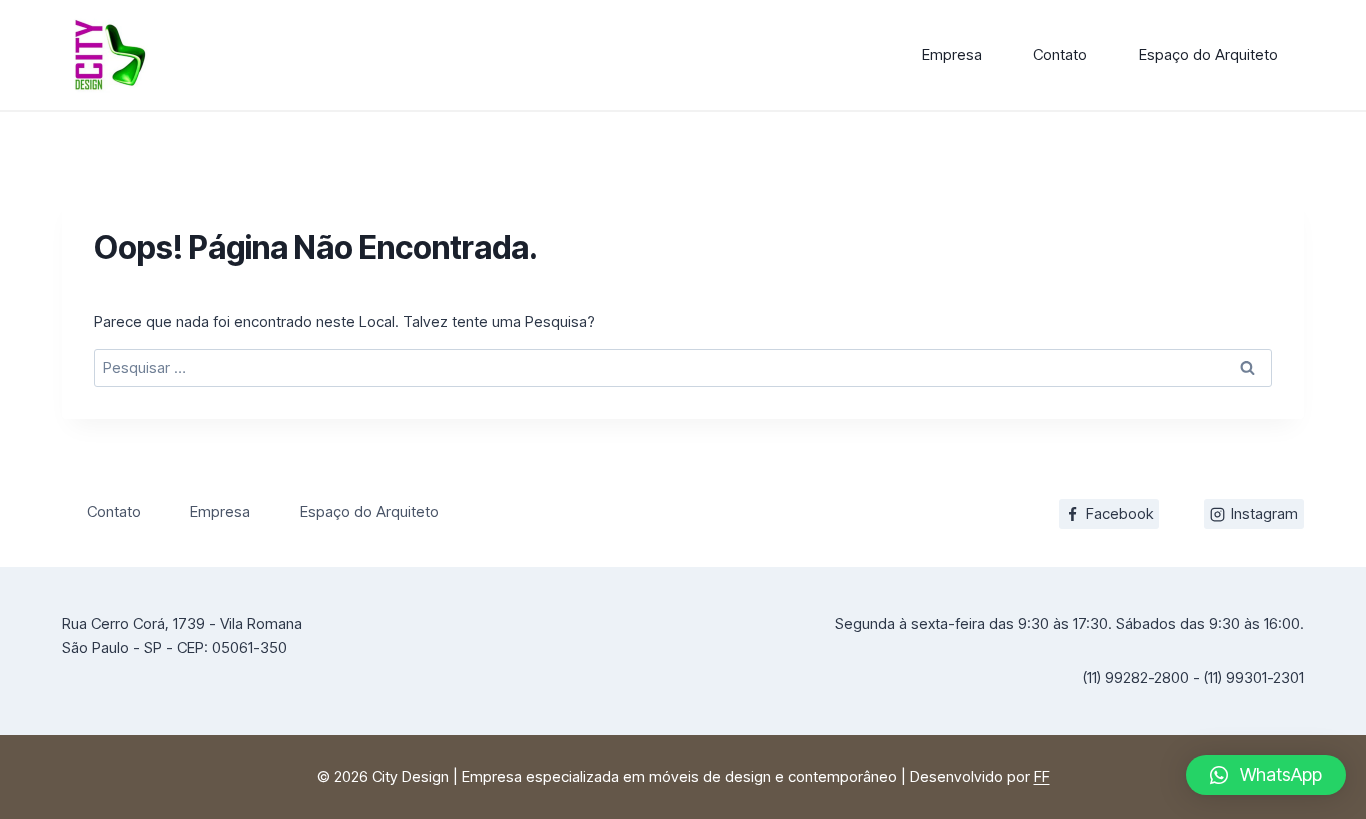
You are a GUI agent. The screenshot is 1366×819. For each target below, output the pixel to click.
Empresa (952, 54)
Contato (1060, 54)
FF (1042, 776)
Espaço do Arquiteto (1208, 54)
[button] (1266, 775)
